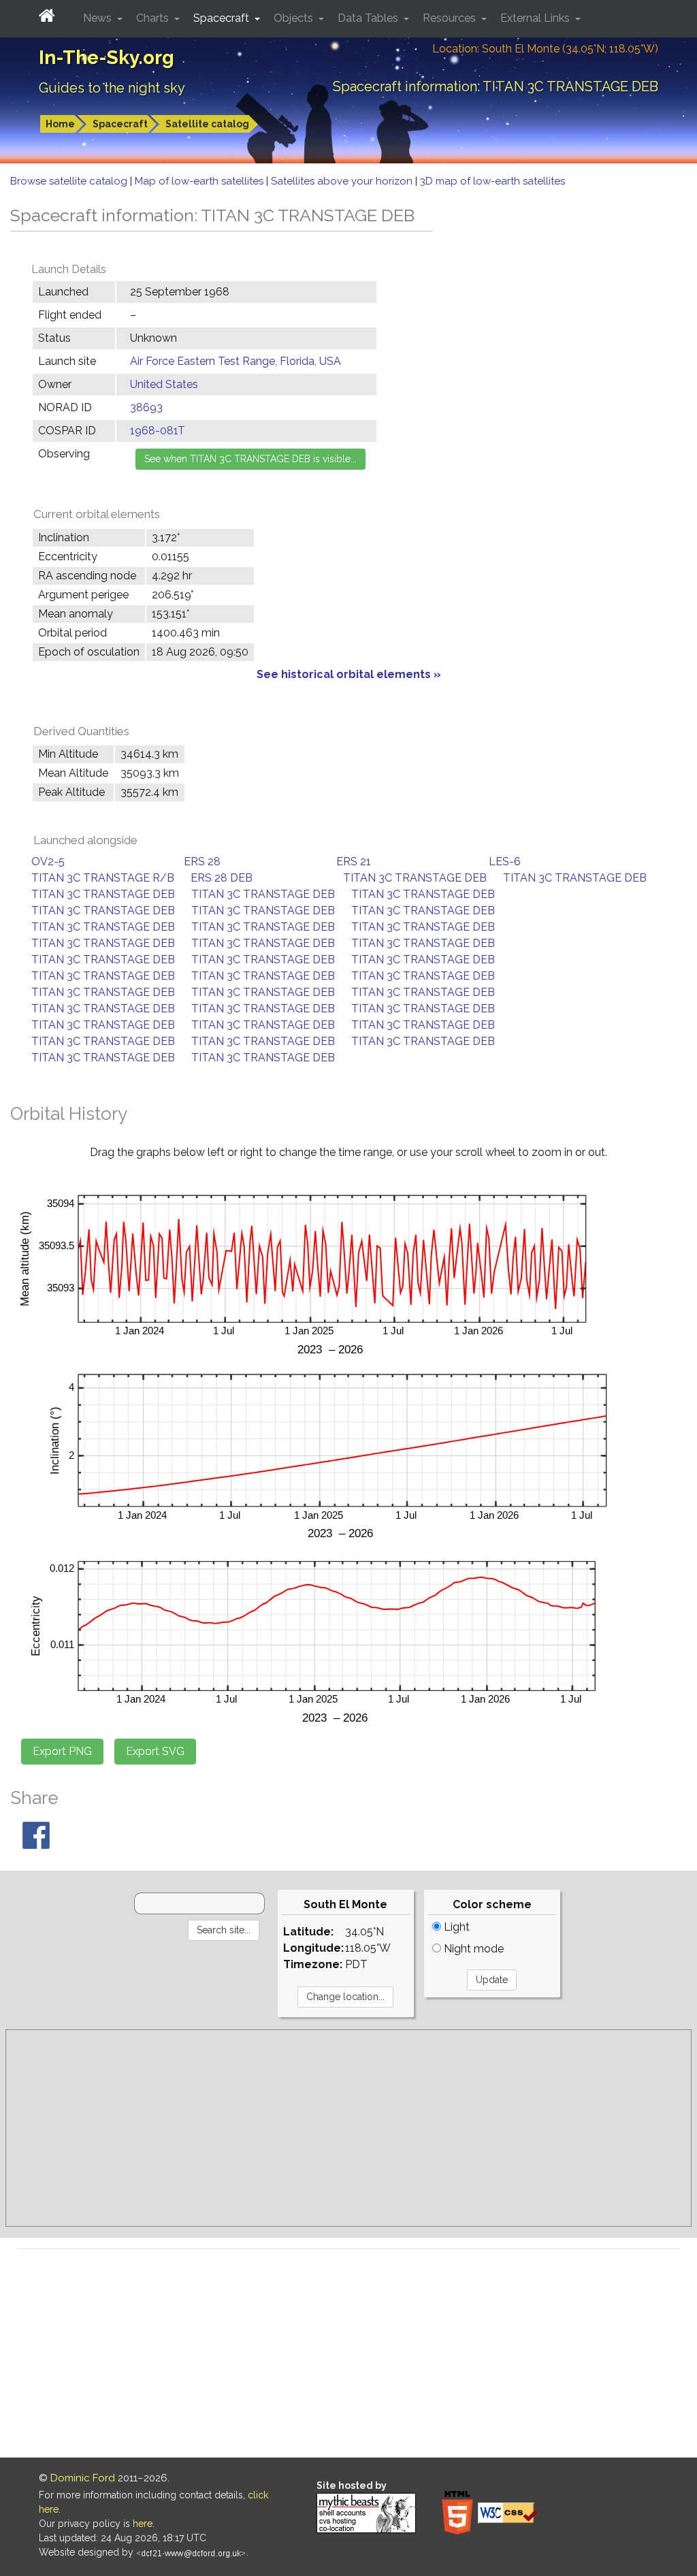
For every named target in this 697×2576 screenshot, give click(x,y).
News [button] (99, 18)
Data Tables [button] (369, 18)
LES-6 (505, 862)
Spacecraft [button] (223, 18)
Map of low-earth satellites (200, 181)
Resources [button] (451, 18)
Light (455, 1927)
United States (164, 384)
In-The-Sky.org (107, 58)
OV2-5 (48, 862)
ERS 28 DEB (222, 878)
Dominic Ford (83, 2478)
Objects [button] (295, 18)
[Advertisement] (348, 2128)
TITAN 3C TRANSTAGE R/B (103, 878)
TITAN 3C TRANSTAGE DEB (415, 878)
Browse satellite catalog (70, 181)
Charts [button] (154, 18)
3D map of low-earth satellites (492, 181)
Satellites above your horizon (343, 181)
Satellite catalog (207, 124)
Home (60, 124)
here (143, 2524)
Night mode (472, 1949)
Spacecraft (120, 124)
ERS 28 (202, 862)
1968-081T (158, 431)
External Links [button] (536, 18)
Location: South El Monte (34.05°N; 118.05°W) (545, 49)
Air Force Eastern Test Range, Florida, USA (236, 361)
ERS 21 (354, 862)
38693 (146, 407)
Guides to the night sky (112, 88)
